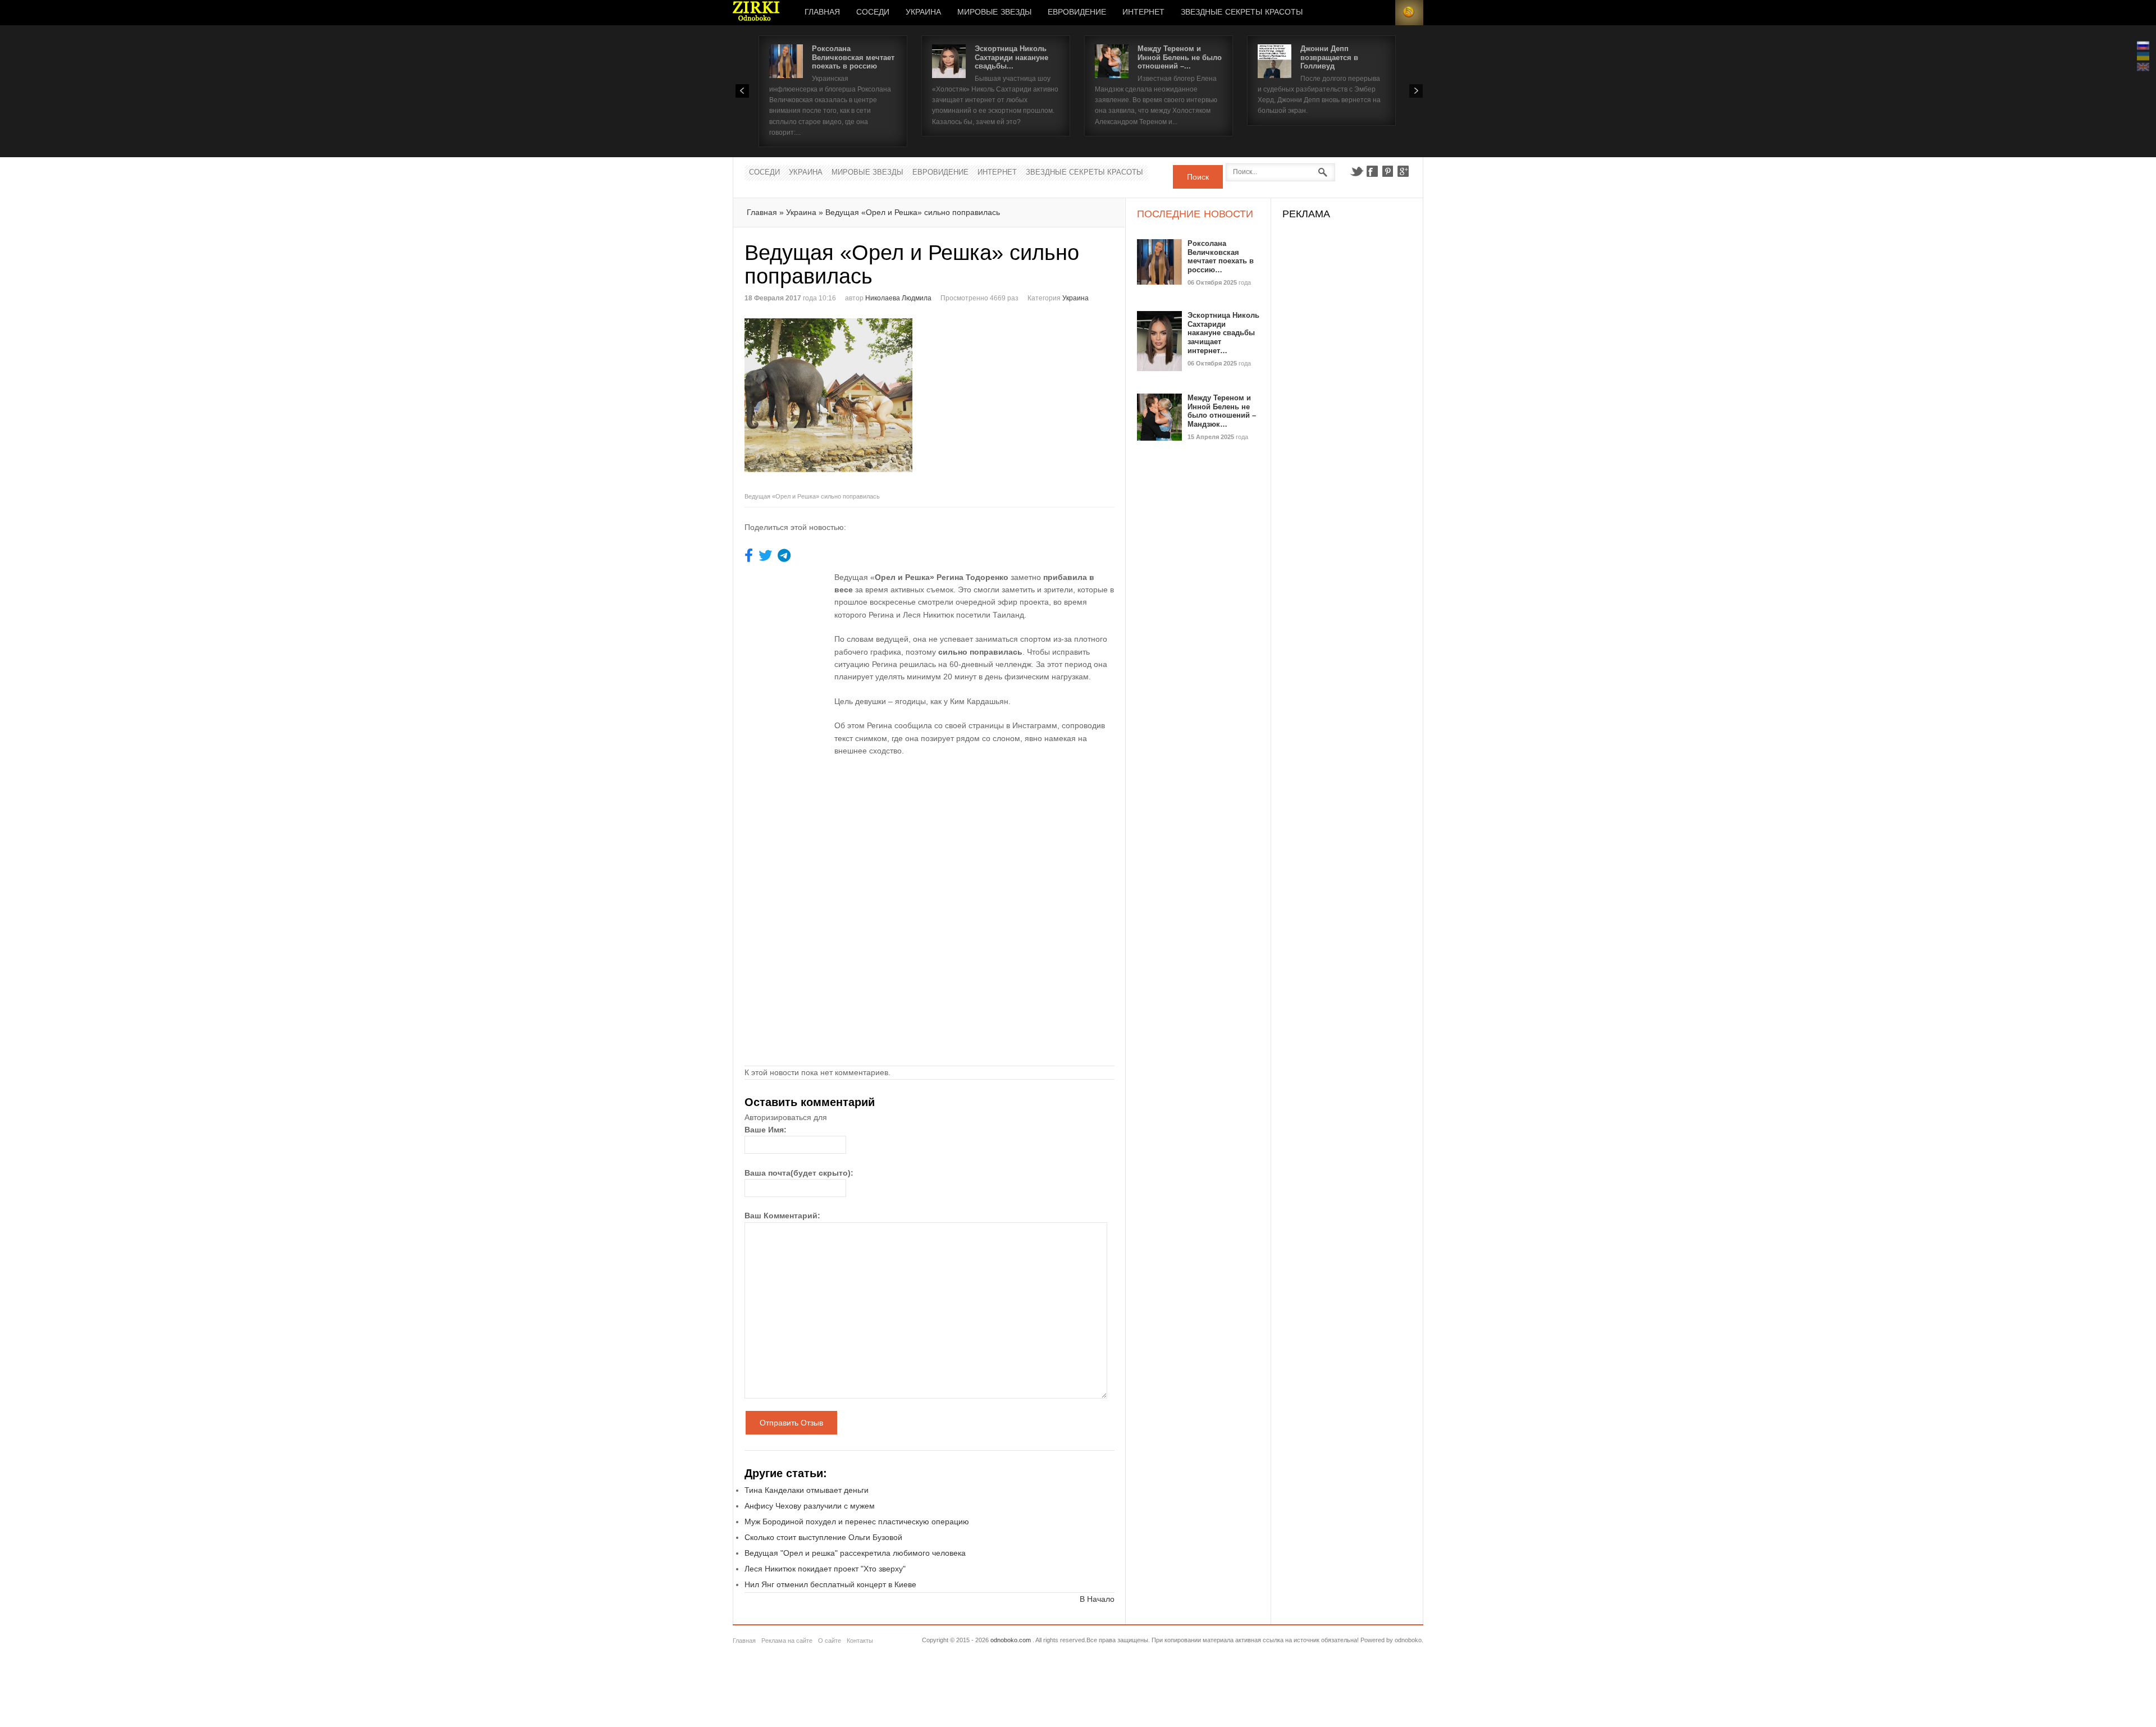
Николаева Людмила (898, 298)
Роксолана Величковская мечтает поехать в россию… (1221, 257)
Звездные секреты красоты (1242, 12)
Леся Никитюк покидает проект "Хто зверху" (825, 1569)
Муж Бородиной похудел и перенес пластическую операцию (857, 1522)
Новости (756, 13)
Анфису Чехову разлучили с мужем (810, 1506)
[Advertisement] (1024, 397)
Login (1381, 13)
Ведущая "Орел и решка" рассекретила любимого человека (855, 1553)
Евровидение (1077, 12)
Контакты (860, 1641)
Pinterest (1388, 171)
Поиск (1198, 177)
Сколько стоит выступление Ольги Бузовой (823, 1537)
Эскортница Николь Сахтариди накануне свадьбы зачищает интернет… (1223, 333)
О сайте (830, 1641)
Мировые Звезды (994, 12)
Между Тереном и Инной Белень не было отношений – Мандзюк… (1222, 411)
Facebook (1372, 171)
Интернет (1143, 12)
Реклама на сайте (787, 1641)
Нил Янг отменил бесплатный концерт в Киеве (830, 1584)
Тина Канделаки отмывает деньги (807, 1490)
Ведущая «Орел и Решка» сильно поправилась (913, 212)
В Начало (1097, 1599)
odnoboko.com (1011, 1640)
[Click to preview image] (837, 403)
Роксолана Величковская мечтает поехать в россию (853, 57)
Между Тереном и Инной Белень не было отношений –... (1180, 57)
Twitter (1356, 171)
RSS (1409, 13)
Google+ (1404, 171)
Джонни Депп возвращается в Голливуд (1329, 57)
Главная (822, 12)
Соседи (873, 12)
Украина (923, 12)
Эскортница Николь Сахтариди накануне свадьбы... (1011, 57)
